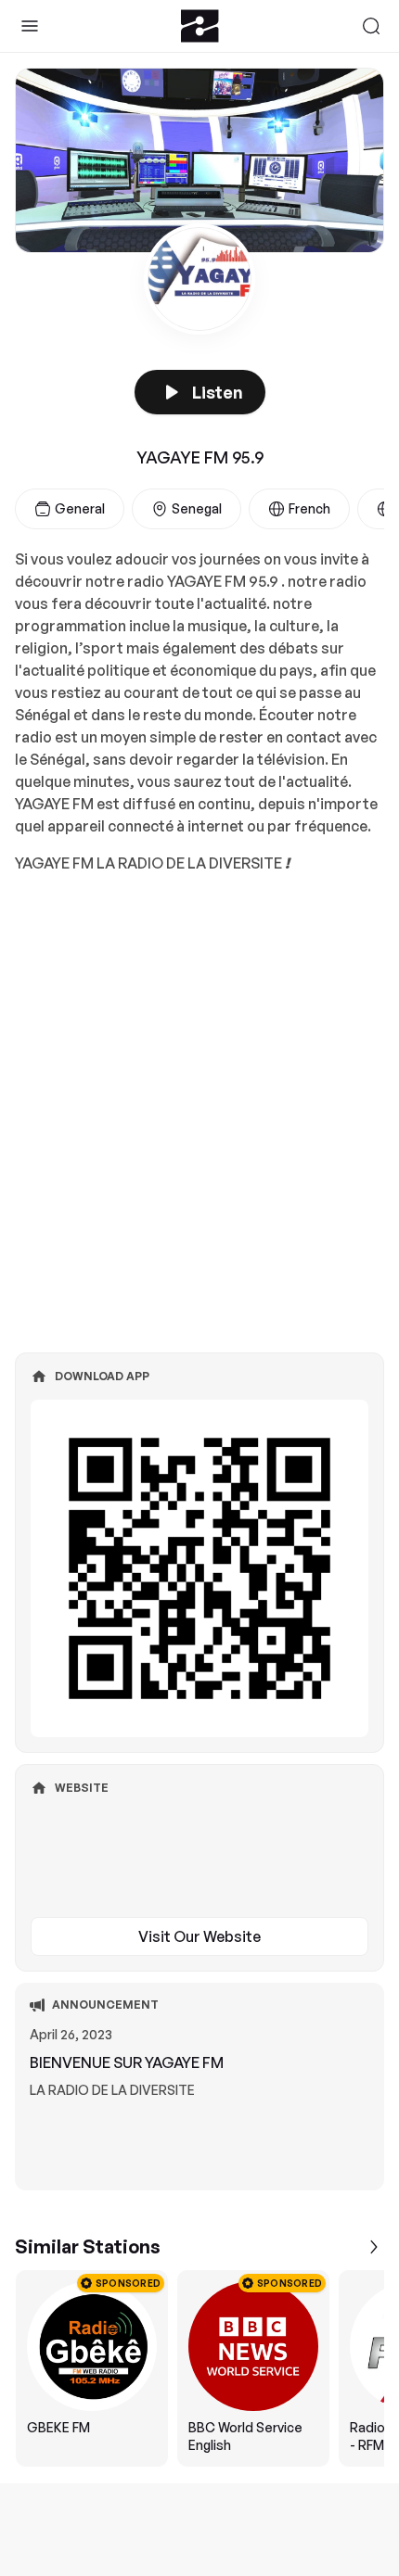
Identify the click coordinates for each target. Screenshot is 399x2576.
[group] (199, 2368)
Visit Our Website (199, 1936)
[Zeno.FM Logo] (200, 26)
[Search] (371, 26)
